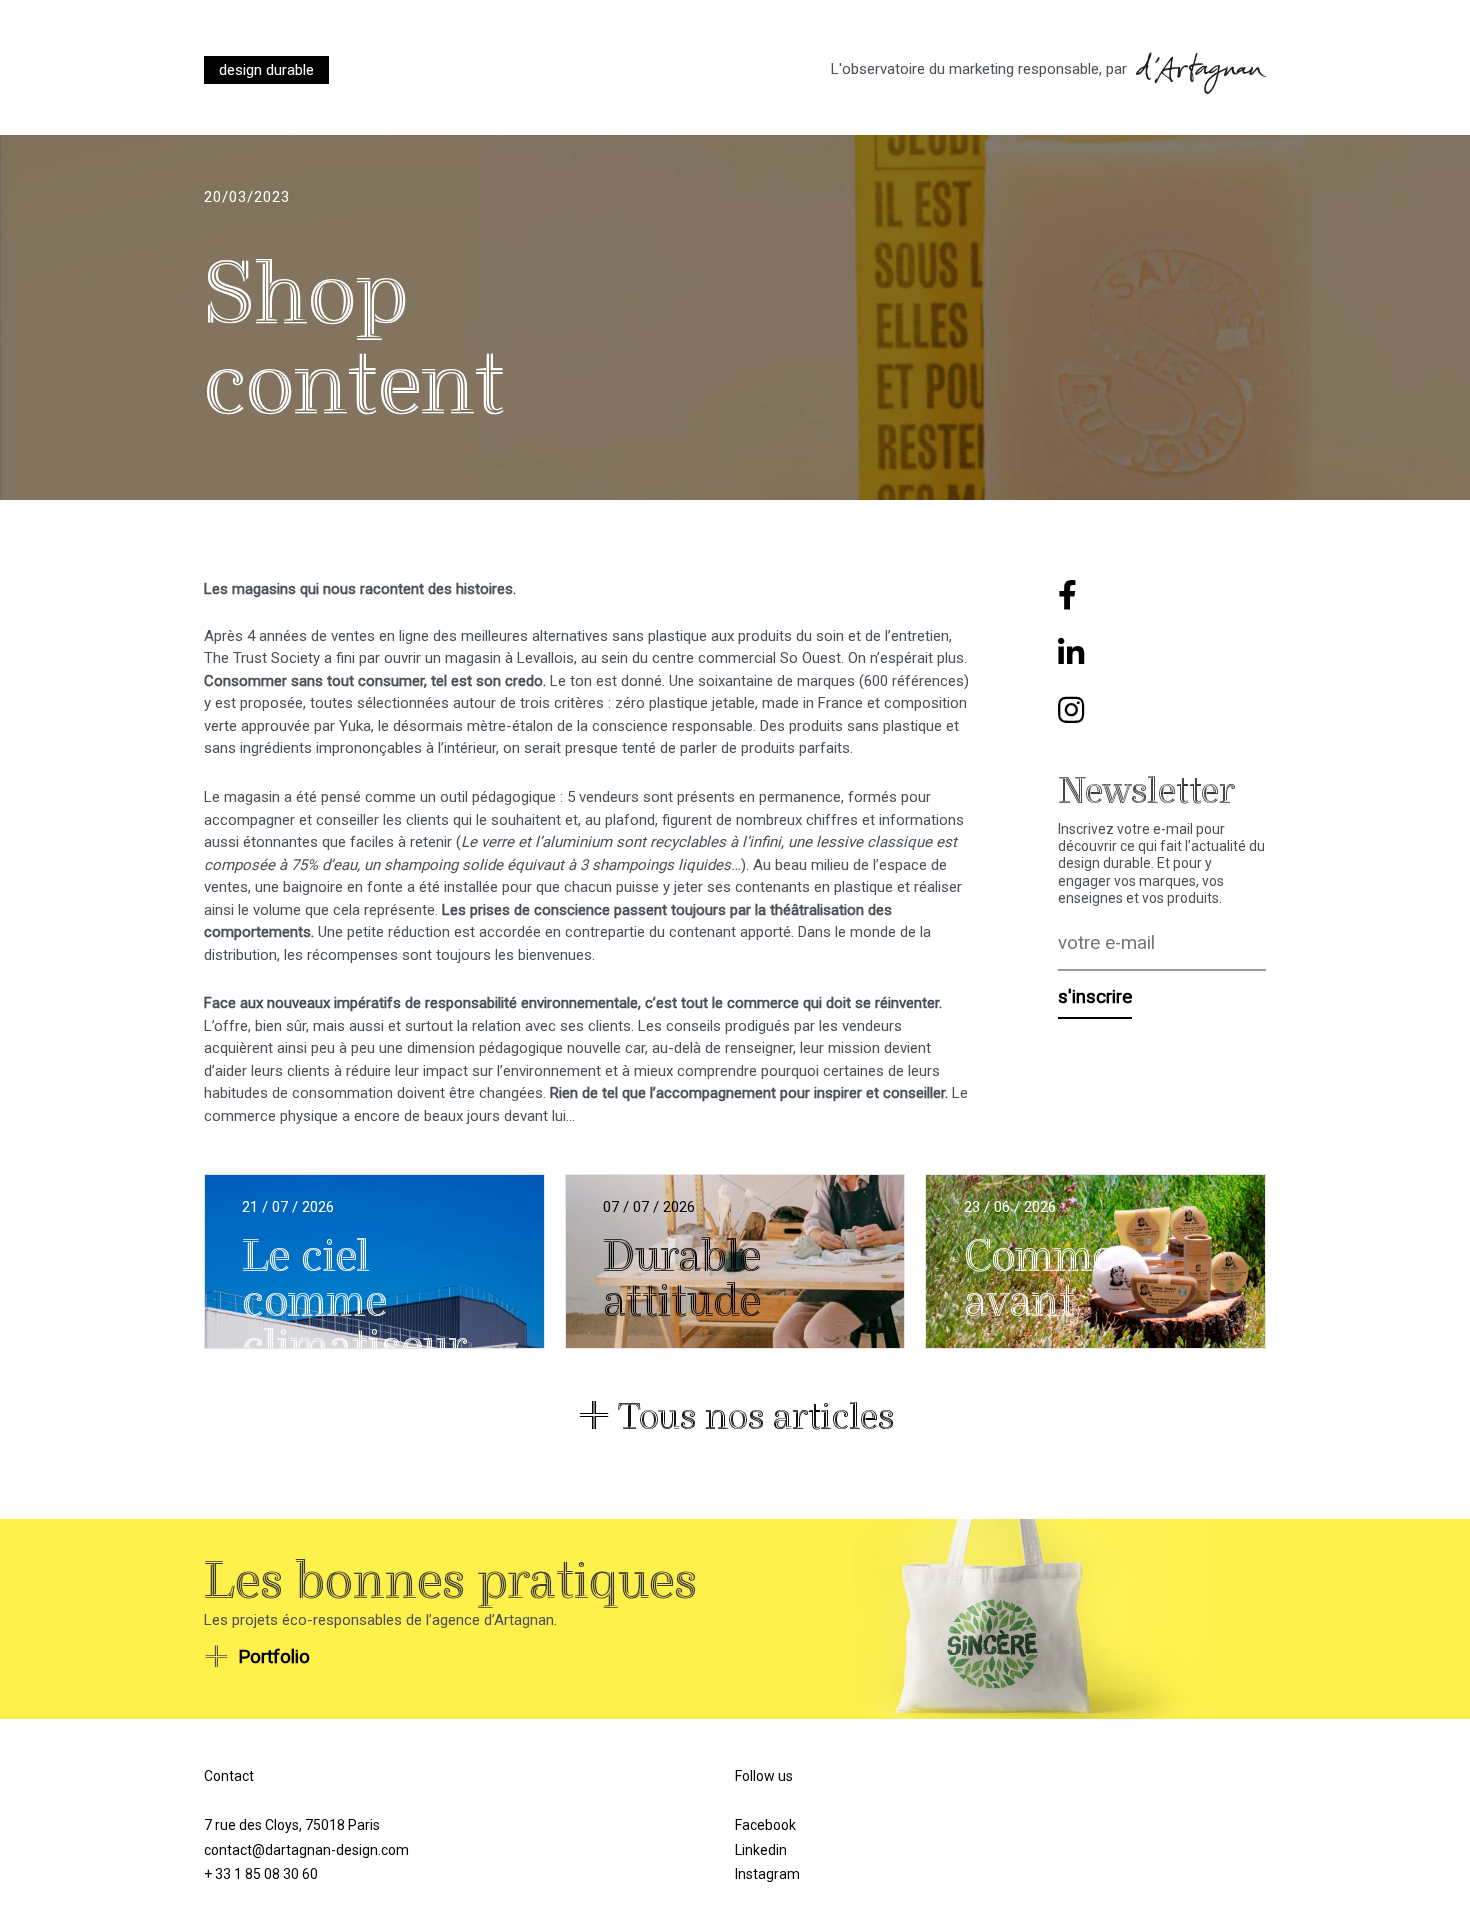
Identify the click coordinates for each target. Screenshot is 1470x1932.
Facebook (765, 1825)
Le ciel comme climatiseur (354, 1302)
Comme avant (1039, 1279)
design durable (266, 70)
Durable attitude (682, 1279)
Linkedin (761, 1850)
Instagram (767, 1874)
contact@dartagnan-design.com (306, 1850)
